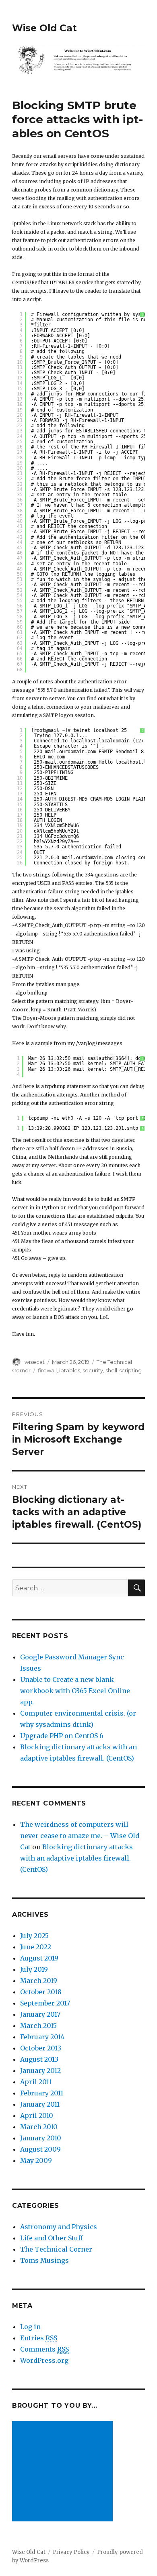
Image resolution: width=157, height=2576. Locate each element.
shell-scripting (124, 1370)
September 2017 (45, 2003)
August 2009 (40, 2149)
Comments (44, 2349)
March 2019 (39, 1981)
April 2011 (36, 2082)
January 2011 (40, 2104)
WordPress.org (44, 2360)
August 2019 (39, 1958)
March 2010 (39, 2127)
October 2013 (41, 2048)
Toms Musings (44, 2260)
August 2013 (39, 2059)
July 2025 (34, 1936)
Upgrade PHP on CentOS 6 (62, 1736)
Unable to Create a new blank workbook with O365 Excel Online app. (75, 1691)
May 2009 (36, 2160)
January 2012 (40, 2071)
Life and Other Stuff (52, 2238)
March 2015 (38, 2026)
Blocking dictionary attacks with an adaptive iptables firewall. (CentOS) (76, 1858)
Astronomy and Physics (59, 2227)
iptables (70, 1370)
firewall (47, 1370)
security (93, 1370)
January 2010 (41, 2138)
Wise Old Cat (44, 28)
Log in (30, 2327)
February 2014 (42, 2037)
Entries (39, 2338)
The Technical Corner (56, 2249)
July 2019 (34, 1969)
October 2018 (41, 1992)
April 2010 (37, 2115)
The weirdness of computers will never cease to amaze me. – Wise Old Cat (80, 1836)
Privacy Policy (71, 2552)
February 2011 (42, 2093)
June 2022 (36, 1947)
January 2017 (40, 2014)
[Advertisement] (64, 2472)
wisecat (35, 1362)
